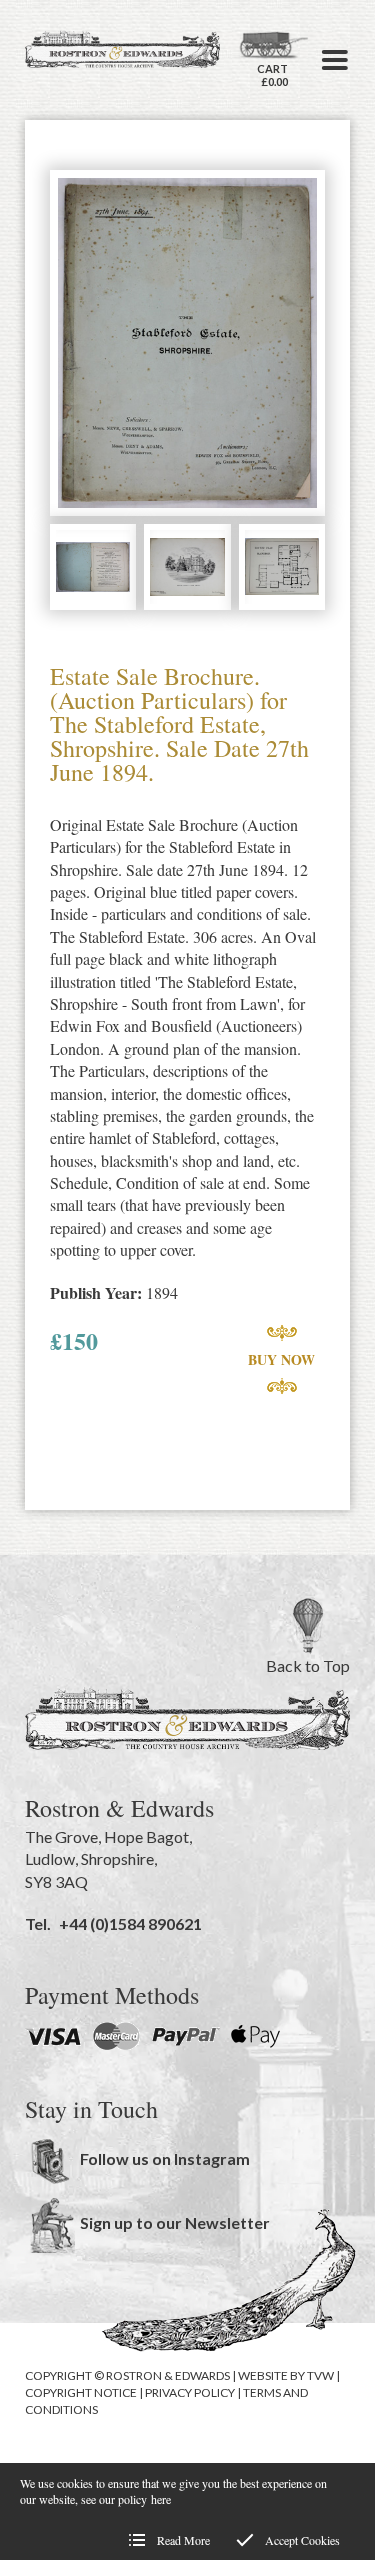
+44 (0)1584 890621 (130, 1923)
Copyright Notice (81, 2392)
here (161, 2499)
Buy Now (281, 1359)
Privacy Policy (190, 2392)
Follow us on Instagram (165, 2158)
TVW (320, 2375)
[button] (335, 60)
